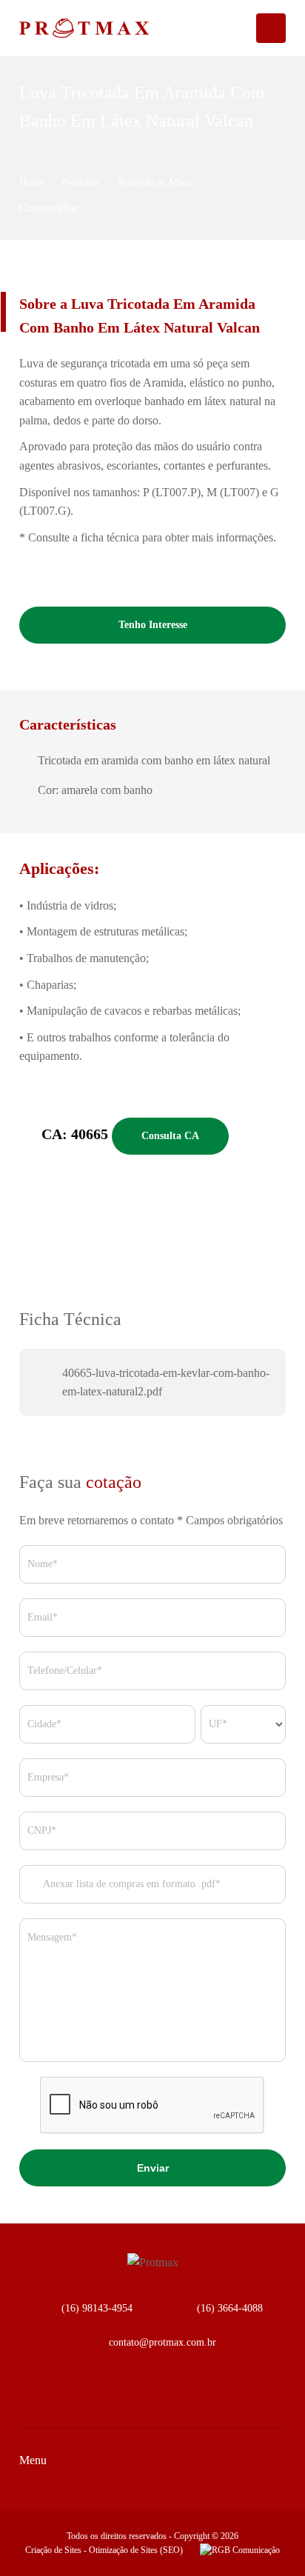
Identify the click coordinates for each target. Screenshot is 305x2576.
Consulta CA (170, 1136)
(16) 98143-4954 (97, 2308)
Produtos (81, 183)
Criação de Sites (53, 2550)
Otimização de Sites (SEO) (136, 2550)
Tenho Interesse (153, 625)
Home (32, 183)
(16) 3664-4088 (230, 2308)
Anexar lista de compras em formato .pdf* (131, 1884)
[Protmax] (59, 28)
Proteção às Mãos (155, 183)
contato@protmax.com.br (162, 2342)
